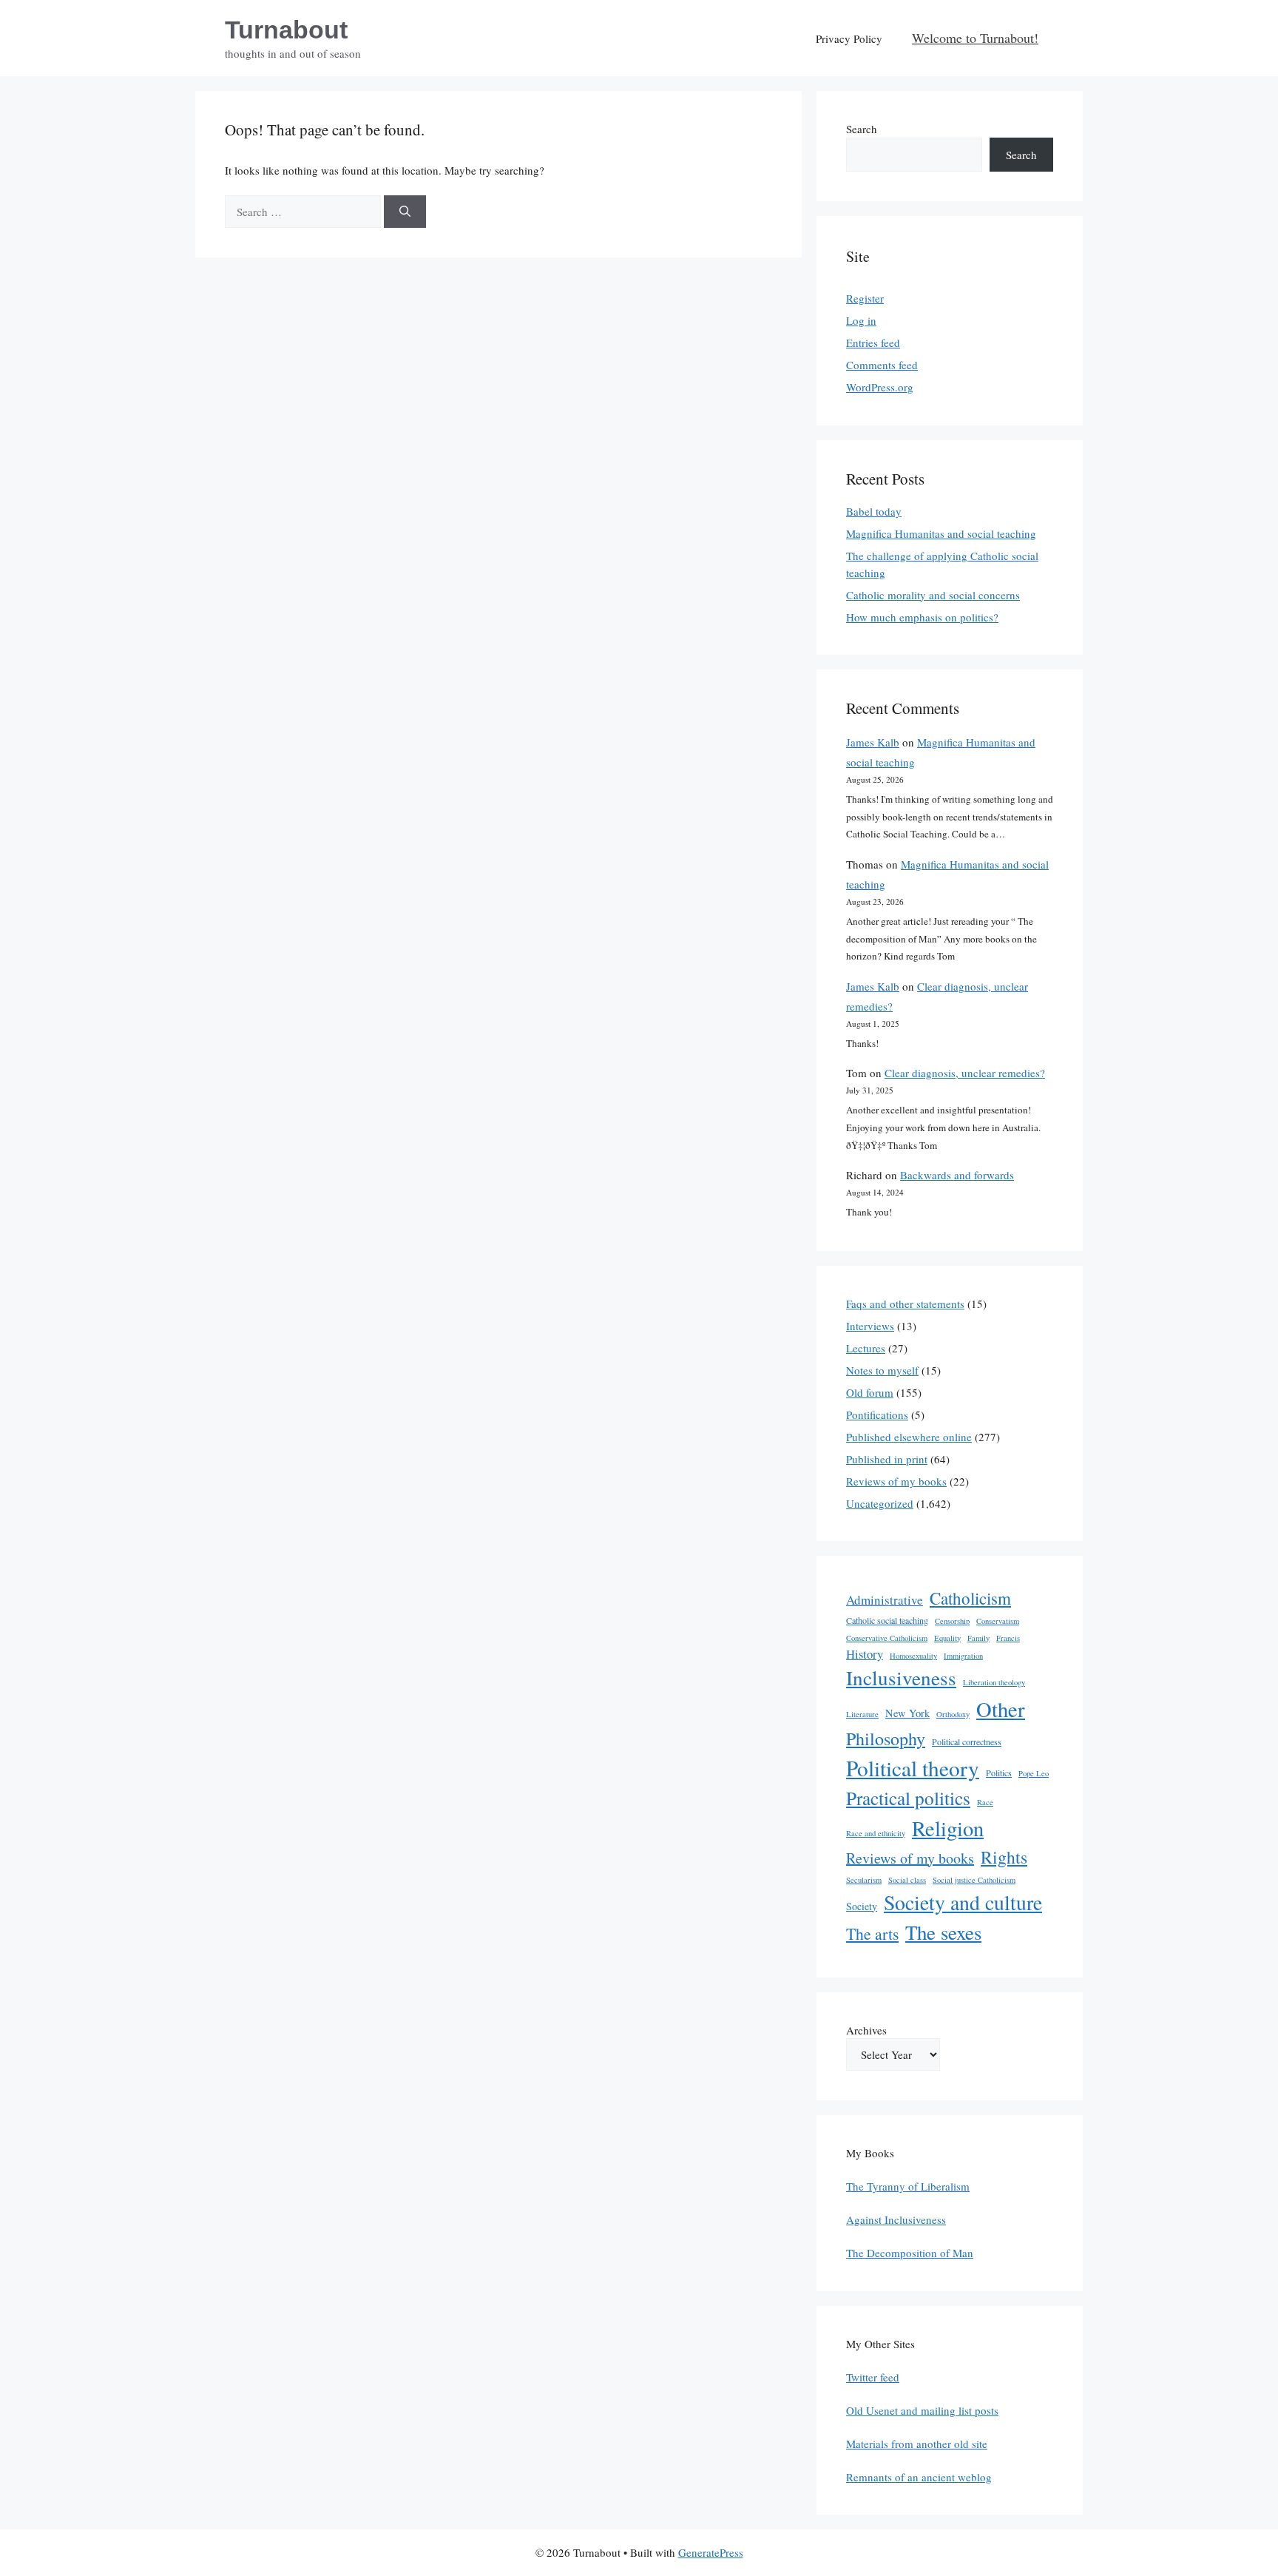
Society (862, 1906)
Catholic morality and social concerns (933, 595)
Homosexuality (913, 1656)
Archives (866, 2030)
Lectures (866, 1348)
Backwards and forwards (957, 1175)
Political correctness (967, 1742)
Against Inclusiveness (896, 2219)
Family (978, 1638)
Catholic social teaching (887, 1620)
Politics (999, 1773)
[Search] (405, 212)
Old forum (870, 1392)
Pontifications (877, 1415)
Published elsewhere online (909, 1437)
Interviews (870, 1326)
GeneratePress (711, 2552)
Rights (1004, 1857)
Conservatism (998, 1621)
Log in (861, 320)
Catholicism (970, 1598)
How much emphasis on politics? (922, 617)
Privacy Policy (849, 38)
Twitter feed (873, 2377)
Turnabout (286, 30)
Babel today (874, 511)
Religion (948, 1828)
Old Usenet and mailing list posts (922, 2410)
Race (985, 1802)
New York (907, 1713)
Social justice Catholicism (974, 1880)
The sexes (943, 1932)
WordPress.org (880, 387)
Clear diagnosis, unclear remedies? (965, 1073)
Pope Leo (1034, 1773)
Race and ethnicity (876, 1833)
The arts (872, 1933)
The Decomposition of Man (910, 2253)
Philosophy (886, 1739)
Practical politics (908, 1798)
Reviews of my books (896, 1481)
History (865, 1654)
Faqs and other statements (905, 1304)
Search (862, 129)
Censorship (952, 1621)
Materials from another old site (917, 2444)
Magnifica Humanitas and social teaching (941, 533)
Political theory (913, 1768)
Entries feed (873, 343)
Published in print (887, 1459)
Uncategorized (880, 1503)
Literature (862, 1714)
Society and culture (963, 1902)
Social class (907, 1880)
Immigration (963, 1656)
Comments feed (882, 365)
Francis (1008, 1638)
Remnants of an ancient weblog (919, 2477)
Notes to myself (882, 1370)
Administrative (885, 1600)
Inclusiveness (901, 1678)
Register (865, 298)
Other (1001, 1709)
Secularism (864, 1880)
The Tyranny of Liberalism (908, 2186)
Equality (947, 1638)
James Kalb (873, 742)
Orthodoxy (953, 1714)
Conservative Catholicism (887, 1638)
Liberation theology (994, 1682)
